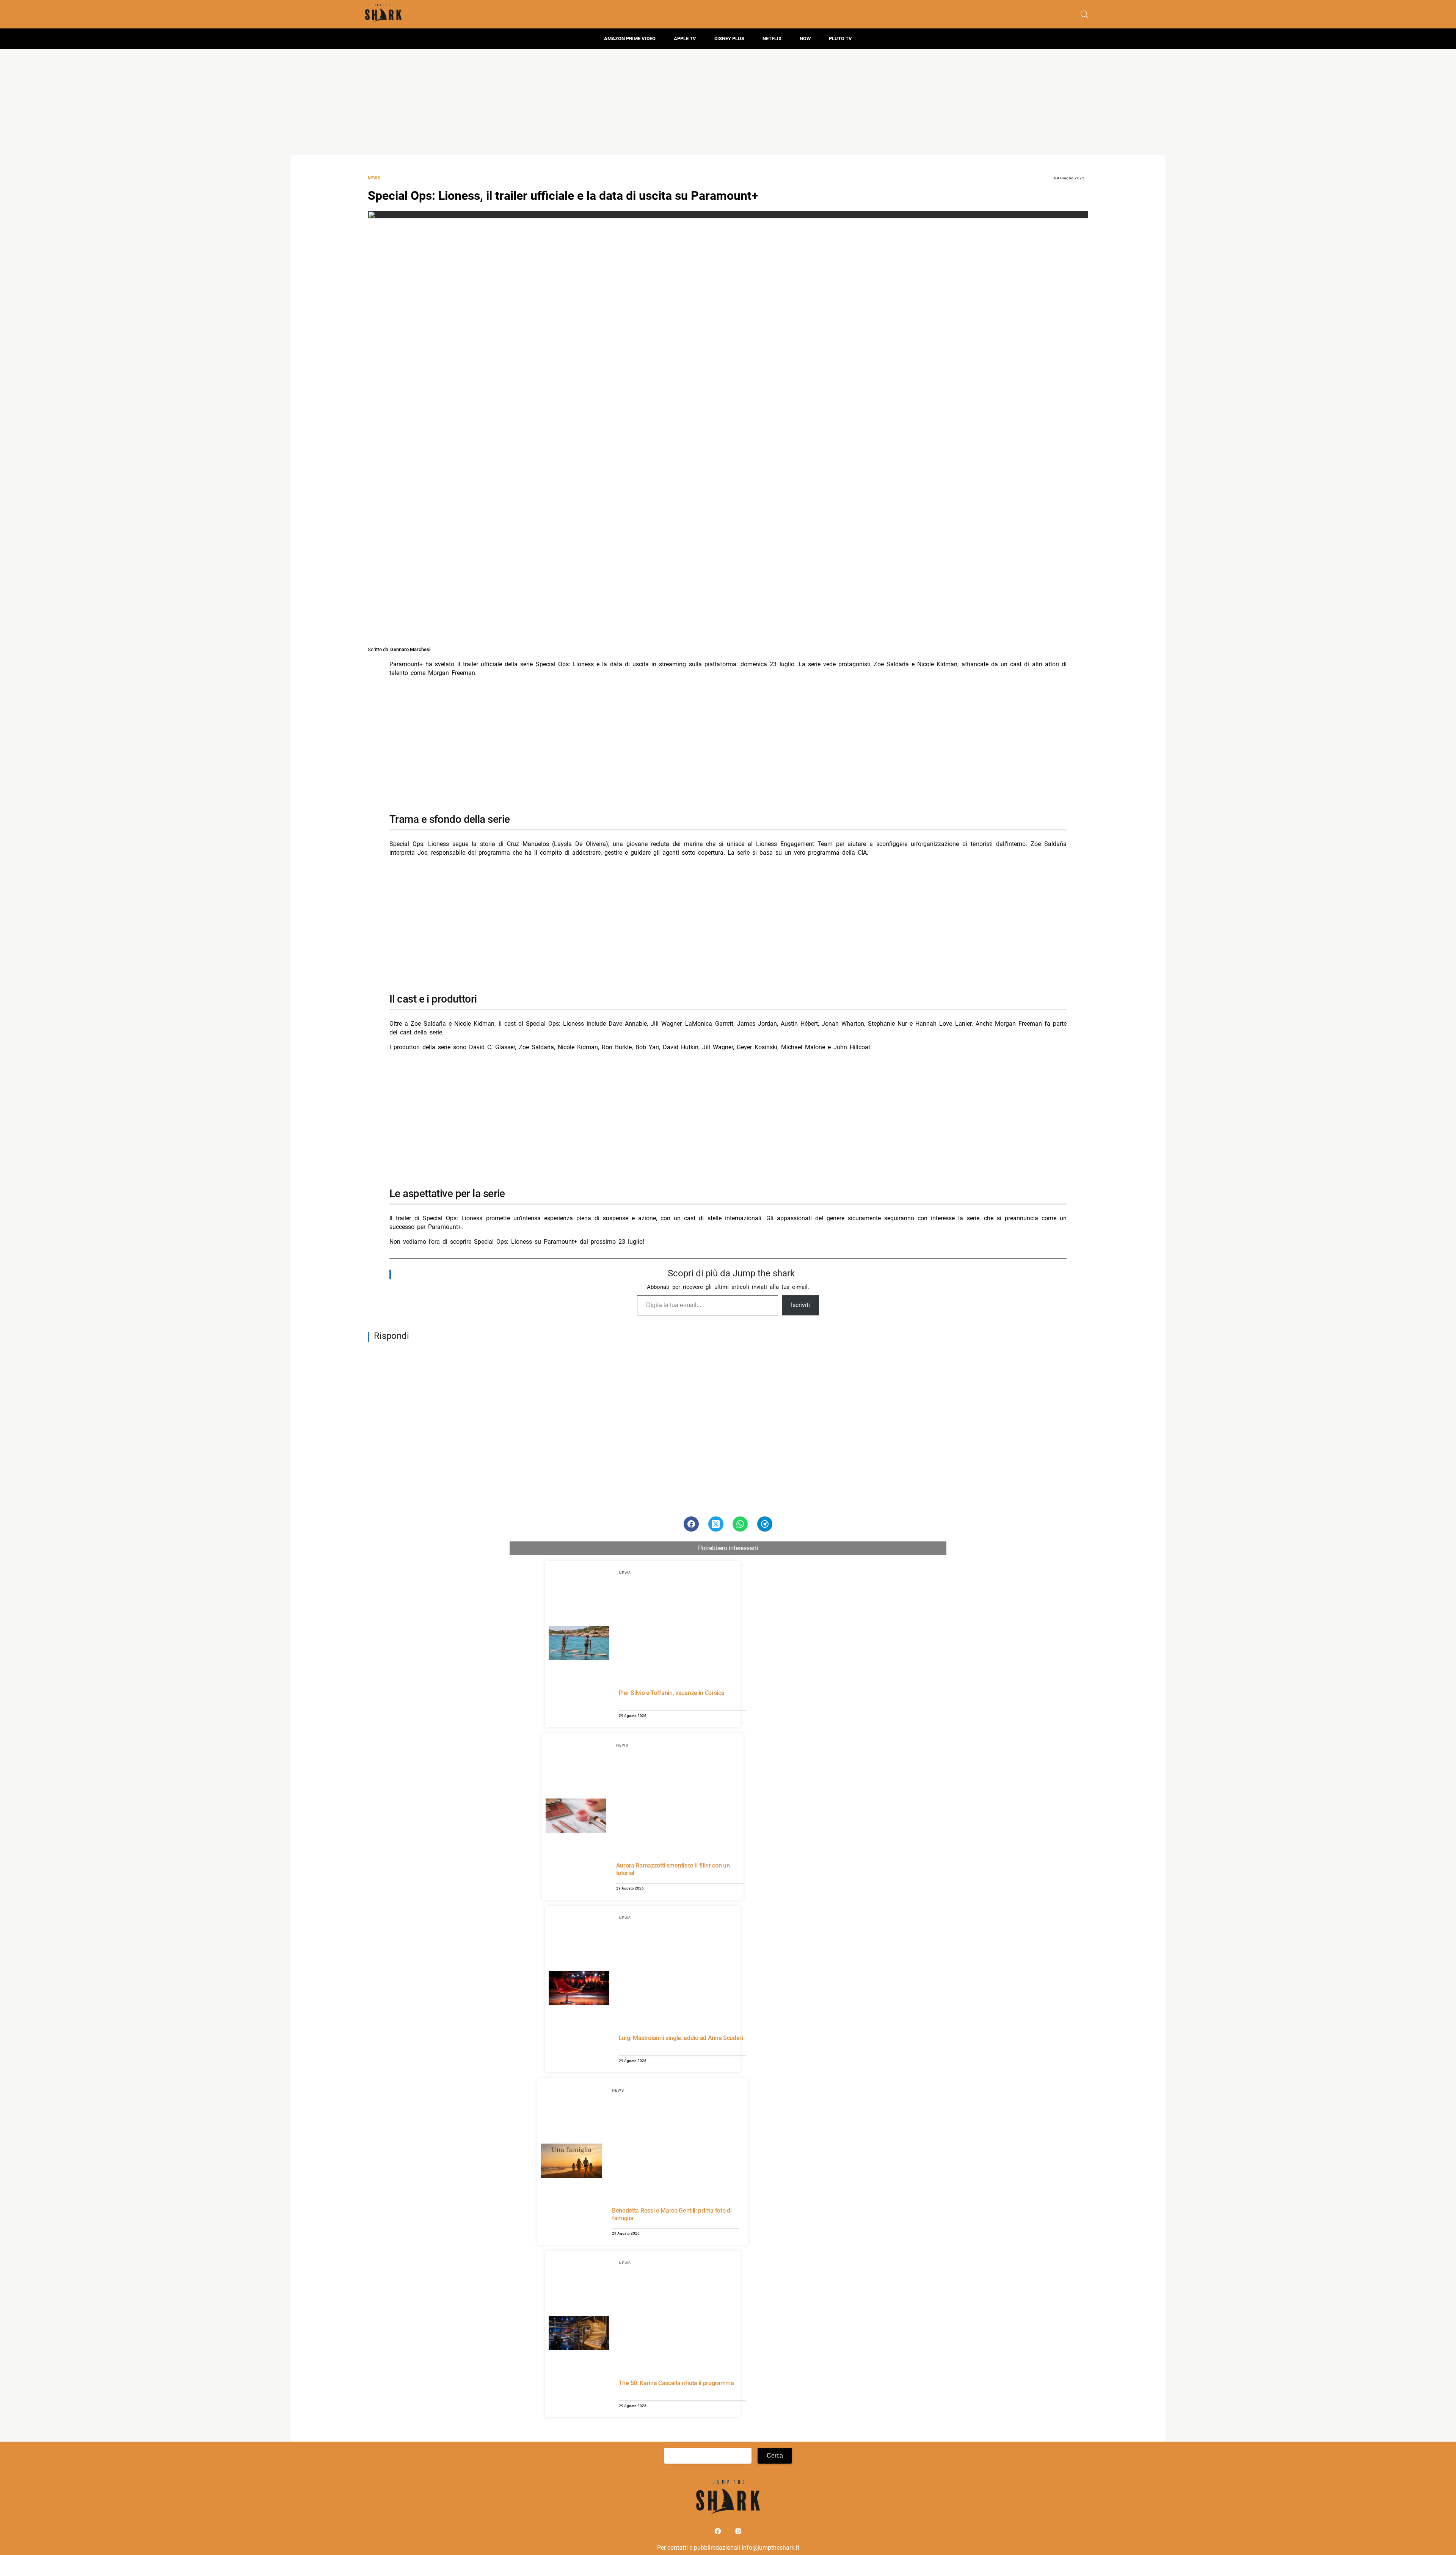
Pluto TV (840, 38)
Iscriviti (800, 1305)
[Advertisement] (728, 102)
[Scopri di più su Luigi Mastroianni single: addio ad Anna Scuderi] (579, 1989)
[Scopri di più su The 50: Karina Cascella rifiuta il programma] (579, 2334)
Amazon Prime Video (630, 38)
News (374, 178)
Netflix (772, 38)
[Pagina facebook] (719, 2533)
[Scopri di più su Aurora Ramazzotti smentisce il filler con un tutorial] (576, 1817)
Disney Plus (729, 38)
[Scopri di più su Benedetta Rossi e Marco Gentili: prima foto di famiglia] (571, 2162)
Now (805, 38)
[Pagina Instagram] (738, 2533)
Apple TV (685, 38)
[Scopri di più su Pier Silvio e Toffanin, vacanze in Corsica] (579, 1644)
